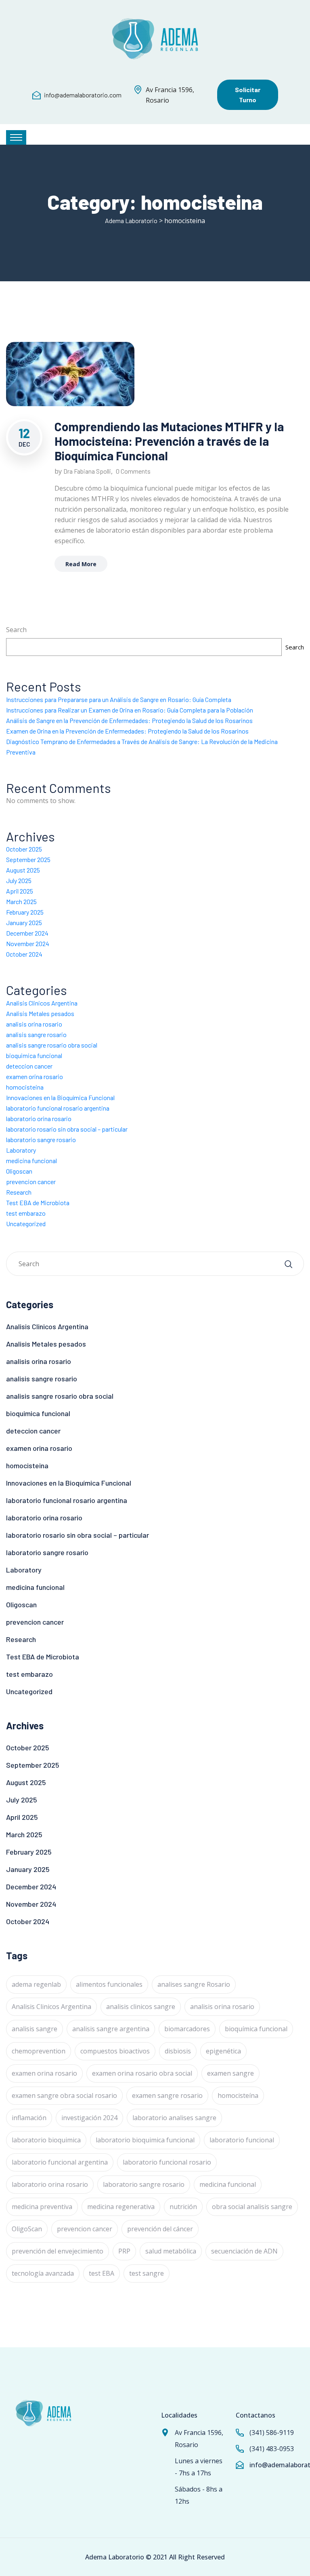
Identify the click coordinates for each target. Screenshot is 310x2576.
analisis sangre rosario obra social (52, 1045)
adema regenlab (36, 1984)
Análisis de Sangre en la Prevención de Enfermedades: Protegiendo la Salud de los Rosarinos (129, 720)
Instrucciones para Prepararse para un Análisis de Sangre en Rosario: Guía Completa (119, 699)
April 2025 (20, 891)
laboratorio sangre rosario (41, 1139)
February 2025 (25, 912)
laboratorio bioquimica (46, 2140)
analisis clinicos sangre (141, 2007)
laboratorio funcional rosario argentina (58, 1108)
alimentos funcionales (109, 1984)
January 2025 (24, 922)
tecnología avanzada (43, 2273)
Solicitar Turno (248, 95)
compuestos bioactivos (115, 2051)
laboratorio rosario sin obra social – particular (67, 1129)
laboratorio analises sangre (174, 2118)
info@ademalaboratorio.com (83, 95)
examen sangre (230, 2073)
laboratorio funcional (242, 2140)
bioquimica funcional (34, 1055)
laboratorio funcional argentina (60, 2162)
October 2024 (24, 954)
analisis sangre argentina (111, 2029)
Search (16, 630)
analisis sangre (35, 2029)
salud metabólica (171, 2251)
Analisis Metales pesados (40, 1013)
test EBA (102, 2273)
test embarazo (26, 1213)
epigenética (223, 2051)
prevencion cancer (31, 1182)
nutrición (183, 2207)
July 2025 (19, 880)
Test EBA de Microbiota (38, 1203)
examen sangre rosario (167, 2095)
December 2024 (27, 933)
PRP (124, 2251)
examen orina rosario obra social (142, 2073)
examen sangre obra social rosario (64, 2095)
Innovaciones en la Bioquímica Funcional (60, 1097)
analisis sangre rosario (36, 1034)
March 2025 (21, 901)
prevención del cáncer (160, 2229)
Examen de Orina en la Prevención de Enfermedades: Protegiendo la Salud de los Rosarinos (127, 731)
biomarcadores (187, 2029)
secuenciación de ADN (244, 2251)
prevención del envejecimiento (58, 2251)
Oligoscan (19, 1171)
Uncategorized (26, 1224)
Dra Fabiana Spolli (87, 471)
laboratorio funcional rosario (167, 2162)
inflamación (29, 2118)
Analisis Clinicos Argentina (42, 1003)
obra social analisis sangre (252, 2207)
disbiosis (178, 2051)
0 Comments (133, 471)
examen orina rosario (35, 1076)
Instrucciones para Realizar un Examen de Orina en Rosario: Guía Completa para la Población (130, 710)
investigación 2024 (89, 2118)
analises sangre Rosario (194, 1984)
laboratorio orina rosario (39, 1118)
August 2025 (23, 870)
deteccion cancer (29, 1066)
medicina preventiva (42, 2207)
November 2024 (28, 943)
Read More (81, 564)
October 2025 (24, 849)
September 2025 (28, 859)
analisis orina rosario (34, 1024)
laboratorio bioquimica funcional (145, 2140)
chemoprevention (39, 2051)
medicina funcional (31, 1160)
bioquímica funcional (256, 2029)
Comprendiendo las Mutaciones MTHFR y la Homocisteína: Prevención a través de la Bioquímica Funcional (169, 441)
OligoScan (27, 2229)
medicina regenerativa (121, 2207)
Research (19, 1192)
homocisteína (238, 2095)
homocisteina (25, 1087)
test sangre (147, 2273)
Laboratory (21, 1150)
